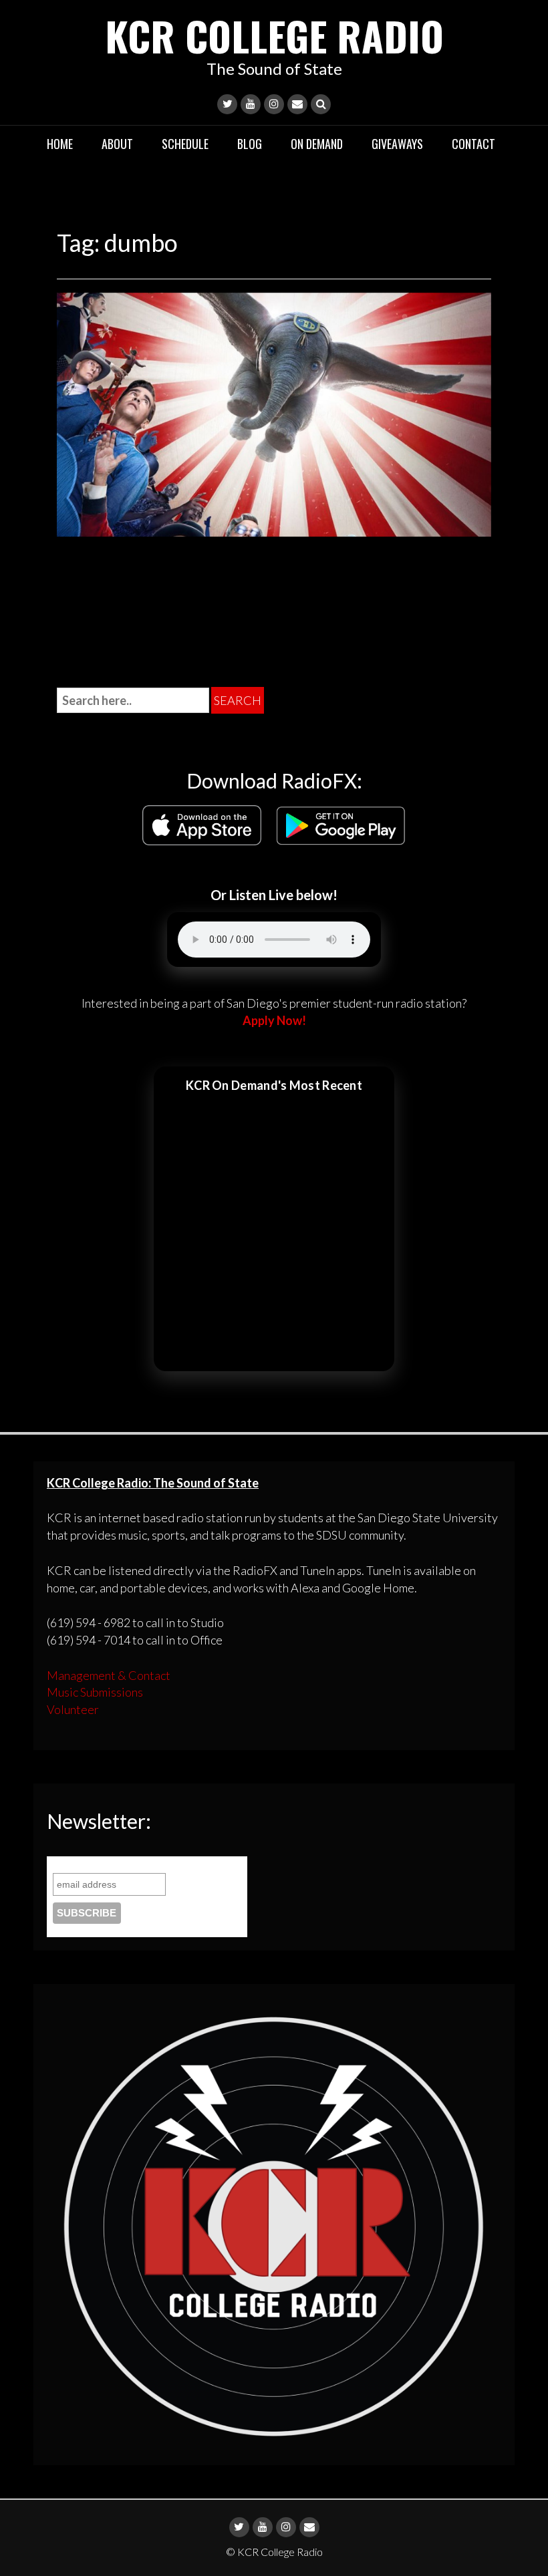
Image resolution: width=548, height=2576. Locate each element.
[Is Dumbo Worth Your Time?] (274, 413)
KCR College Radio (274, 35)
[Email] (297, 104)
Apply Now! (274, 1020)
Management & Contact (109, 1675)
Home (60, 144)
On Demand (317, 144)
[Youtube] (251, 104)
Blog (250, 144)
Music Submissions (95, 1692)
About (117, 144)
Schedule (185, 144)
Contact (473, 144)
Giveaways (397, 144)
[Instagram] (274, 104)
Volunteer (73, 1709)
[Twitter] (227, 104)
